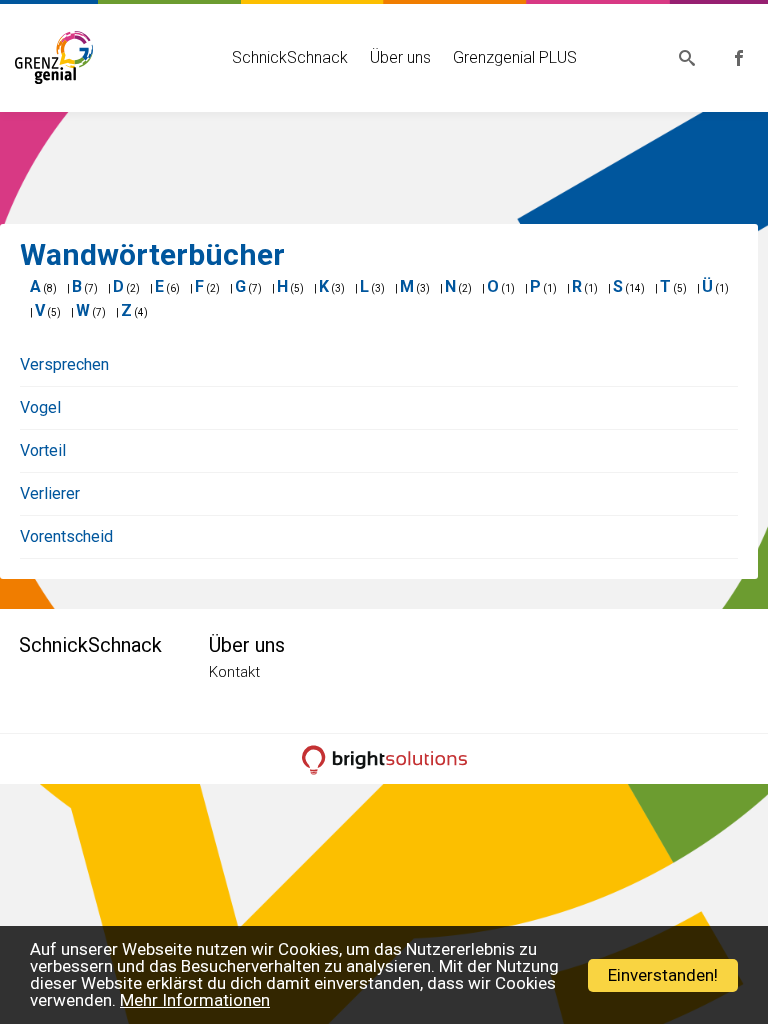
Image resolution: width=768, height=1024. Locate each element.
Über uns (400, 57)
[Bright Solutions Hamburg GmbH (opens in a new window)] (384, 759)
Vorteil (43, 450)
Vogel (40, 407)
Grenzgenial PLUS (515, 57)
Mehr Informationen (195, 1000)
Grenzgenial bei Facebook (739, 58)
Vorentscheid (66, 536)
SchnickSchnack (290, 57)
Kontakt (234, 672)
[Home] (54, 55)
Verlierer (50, 493)
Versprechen (64, 364)
